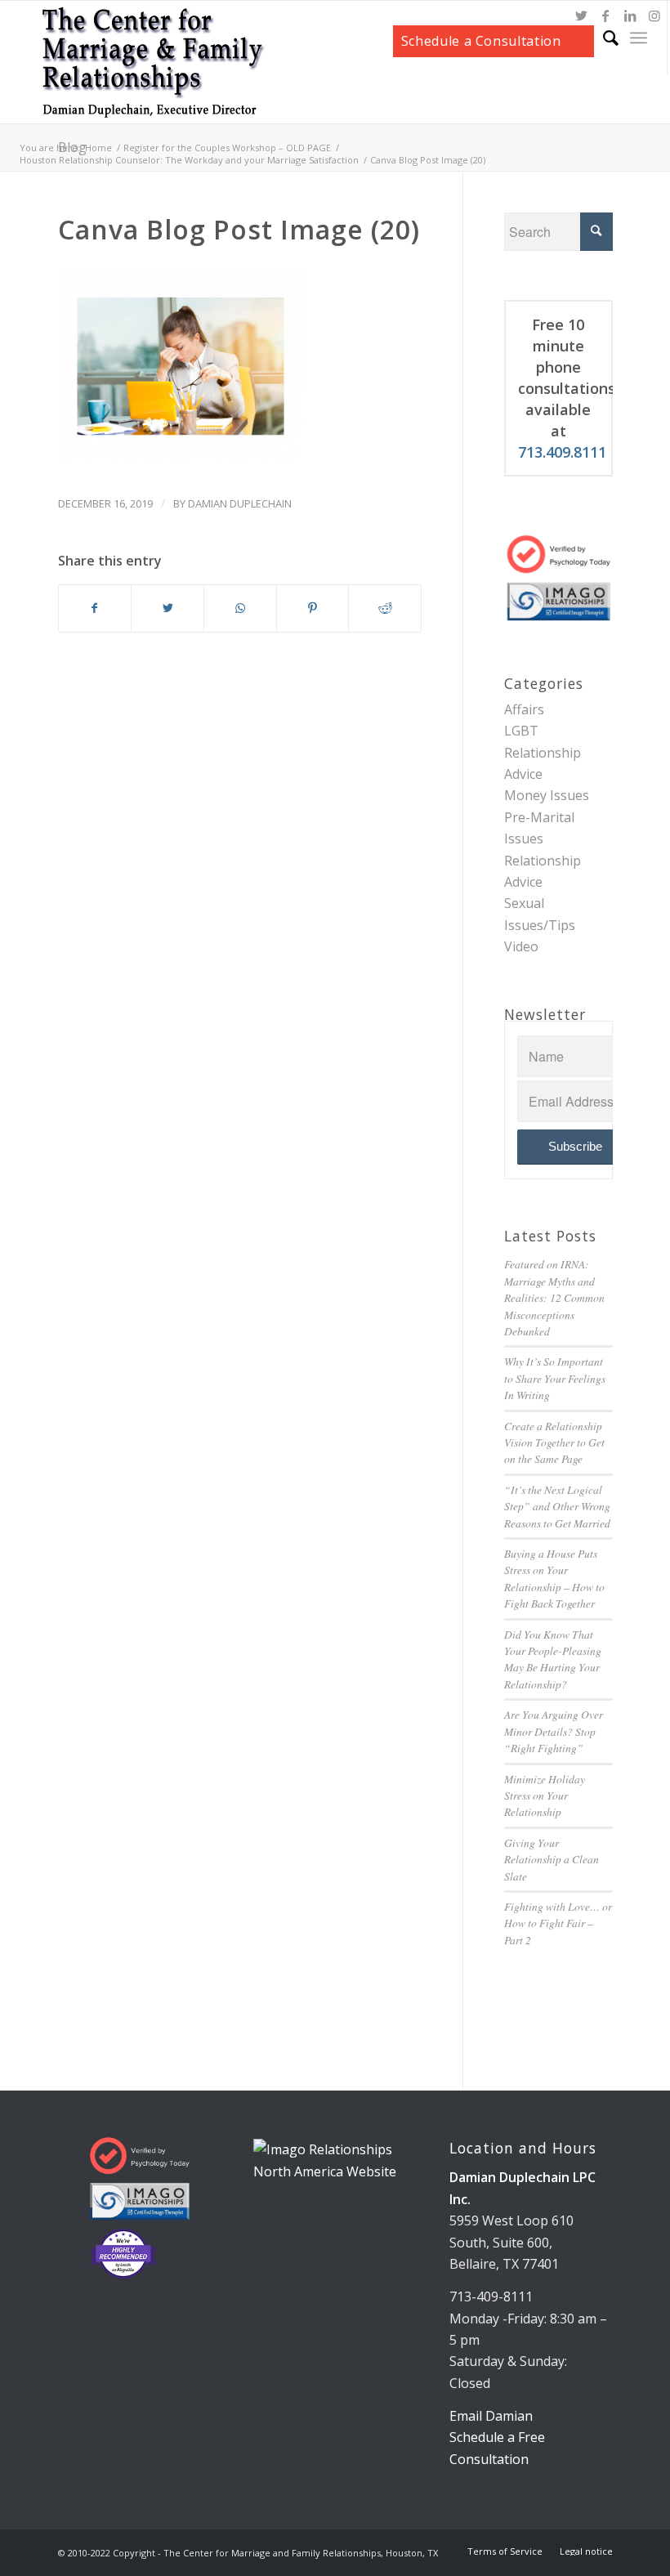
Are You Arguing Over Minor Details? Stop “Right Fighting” (554, 1731)
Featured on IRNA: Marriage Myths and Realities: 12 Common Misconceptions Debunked (554, 1297)
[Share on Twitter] (167, 608)
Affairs (524, 709)
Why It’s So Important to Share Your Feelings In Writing (555, 1378)
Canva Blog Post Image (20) (239, 229)
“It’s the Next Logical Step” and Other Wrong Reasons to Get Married (557, 1506)
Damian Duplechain (240, 503)
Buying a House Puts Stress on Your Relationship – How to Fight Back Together (554, 1578)
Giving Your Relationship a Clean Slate (552, 1859)
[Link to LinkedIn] (630, 16)
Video (521, 946)
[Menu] (639, 38)
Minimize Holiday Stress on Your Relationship (545, 1796)
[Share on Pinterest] (313, 608)
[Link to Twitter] (581, 16)
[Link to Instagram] (654, 16)
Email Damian (491, 2416)
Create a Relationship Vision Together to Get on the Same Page (554, 1442)
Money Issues (547, 795)
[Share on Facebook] (95, 608)
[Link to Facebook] (605, 16)
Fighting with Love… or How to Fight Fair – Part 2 (558, 1923)
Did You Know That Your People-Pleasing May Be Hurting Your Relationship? (553, 1659)
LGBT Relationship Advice (543, 752)
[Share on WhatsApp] (240, 608)
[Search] (603, 38)
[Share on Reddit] (385, 608)
